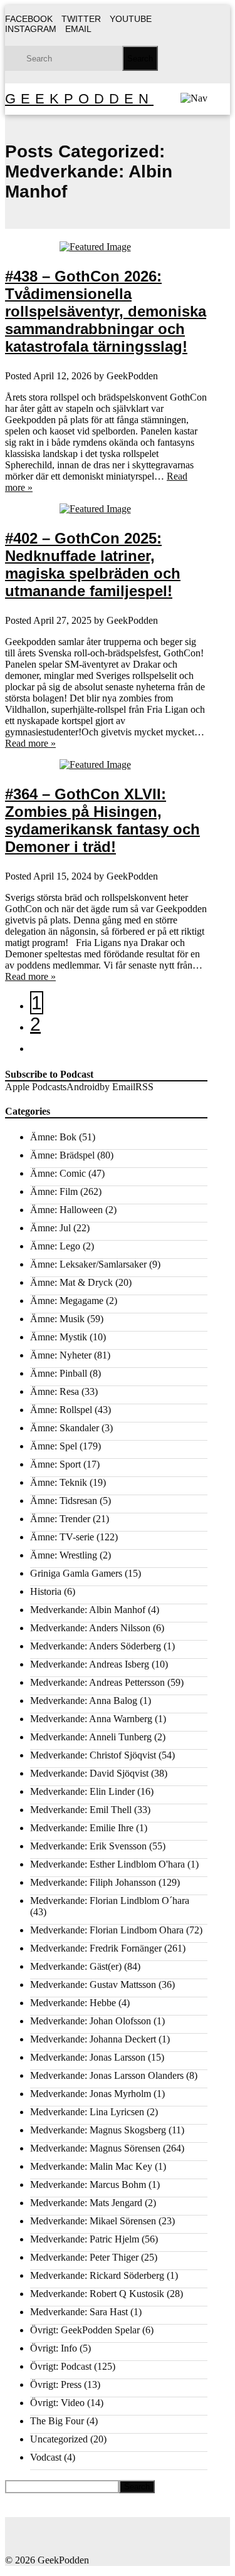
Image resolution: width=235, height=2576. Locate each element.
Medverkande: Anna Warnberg (91, 1719)
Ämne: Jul (50, 1228)
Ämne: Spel (54, 1446)
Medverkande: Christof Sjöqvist (93, 1755)
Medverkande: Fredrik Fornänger (96, 1948)
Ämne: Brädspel (62, 1155)
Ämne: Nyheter (61, 1355)
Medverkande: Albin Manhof (88, 1610)
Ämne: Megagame (67, 1301)
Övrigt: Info (54, 2348)
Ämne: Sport (55, 1464)
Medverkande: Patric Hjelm (85, 2239)
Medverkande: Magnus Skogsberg (98, 2130)
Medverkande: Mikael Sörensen (93, 2221)
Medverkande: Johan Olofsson (91, 2021)
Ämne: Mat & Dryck (71, 1282)
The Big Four (57, 2421)
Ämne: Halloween (66, 1210)
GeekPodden (79, 99)
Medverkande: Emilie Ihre (82, 1828)
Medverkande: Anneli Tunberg (91, 1737)
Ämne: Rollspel (61, 1410)
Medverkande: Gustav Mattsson (93, 1985)
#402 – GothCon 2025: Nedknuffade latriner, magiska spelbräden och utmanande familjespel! (93, 565)
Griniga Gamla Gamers (76, 1573)
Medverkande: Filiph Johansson (93, 1882)
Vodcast (46, 2457)
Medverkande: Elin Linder (82, 1791)
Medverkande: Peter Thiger (84, 2257)
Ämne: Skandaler (65, 1428)
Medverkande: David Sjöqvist (89, 1773)
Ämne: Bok (53, 1137)
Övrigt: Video (57, 2403)
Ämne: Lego (55, 1246)
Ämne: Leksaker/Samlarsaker (88, 1264)
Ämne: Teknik (59, 1482)
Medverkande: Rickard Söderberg (97, 2275)
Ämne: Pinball (59, 1373)
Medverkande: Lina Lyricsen (87, 2112)
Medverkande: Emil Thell (81, 1810)
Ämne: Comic (58, 1173)
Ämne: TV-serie (62, 1537)
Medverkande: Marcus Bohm (88, 2184)
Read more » (30, 743)
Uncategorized (59, 2439)
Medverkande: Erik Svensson (88, 1846)
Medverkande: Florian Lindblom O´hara (110, 1900)
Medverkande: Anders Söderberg (96, 1646)
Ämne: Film (54, 1191)
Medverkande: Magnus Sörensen (95, 2148)
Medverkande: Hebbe (73, 2003)
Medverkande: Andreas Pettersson (97, 1682)
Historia (46, 1591)
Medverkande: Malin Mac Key (91, 2166)
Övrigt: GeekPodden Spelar (85, 2330)
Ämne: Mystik (59, 1337)
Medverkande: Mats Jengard (86, 2203)
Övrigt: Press (56, 2384)
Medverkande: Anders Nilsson (90, 1628)
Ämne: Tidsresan (64, 1501)
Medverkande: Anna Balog (84, 1701)
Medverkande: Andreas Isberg (90, 1664)
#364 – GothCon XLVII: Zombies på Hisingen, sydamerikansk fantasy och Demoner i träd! (102, 820)
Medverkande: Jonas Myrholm (91, 2094)
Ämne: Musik (57, 1319)
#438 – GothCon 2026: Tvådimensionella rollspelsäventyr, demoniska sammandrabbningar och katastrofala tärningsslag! (106, 311)
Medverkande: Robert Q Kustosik (97, 2294)
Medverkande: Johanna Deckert (93, 2039)
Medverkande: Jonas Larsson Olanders (107, 2075)
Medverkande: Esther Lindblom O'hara (107, 1864)
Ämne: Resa (55, 1391)
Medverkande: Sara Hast (79, 2312)
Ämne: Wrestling (64, 1555)
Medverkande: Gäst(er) (76, 1966)
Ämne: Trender (60, 1519)
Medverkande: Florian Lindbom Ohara (107, 1930)
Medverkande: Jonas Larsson (88, 2057)
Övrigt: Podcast (61, 2366)
